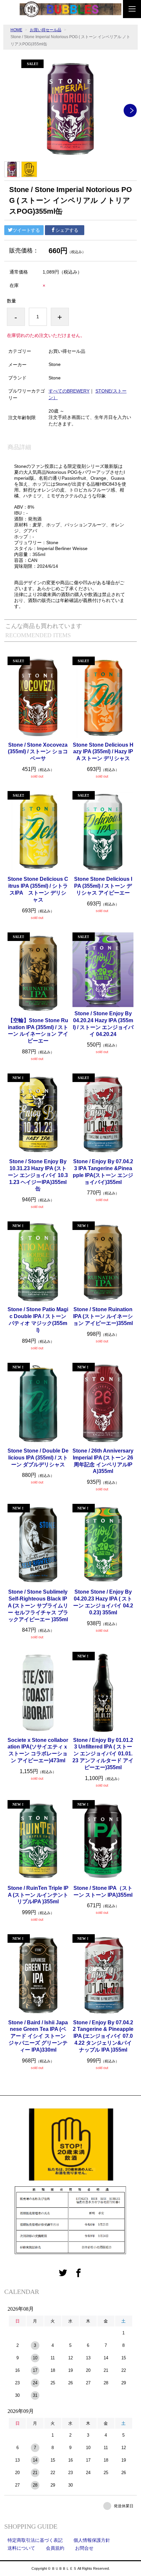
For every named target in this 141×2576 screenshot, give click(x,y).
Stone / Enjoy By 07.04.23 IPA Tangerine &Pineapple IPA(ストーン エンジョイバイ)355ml (103, 1172)
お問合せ (84, 2548)
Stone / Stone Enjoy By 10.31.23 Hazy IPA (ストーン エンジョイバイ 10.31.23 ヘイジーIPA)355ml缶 (38, 1175)
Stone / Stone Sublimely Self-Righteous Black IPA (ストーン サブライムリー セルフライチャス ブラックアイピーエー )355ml (38, 1605)
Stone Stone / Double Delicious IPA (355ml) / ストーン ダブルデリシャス (38, 1458)
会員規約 (55, 2548)
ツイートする (26, 230)
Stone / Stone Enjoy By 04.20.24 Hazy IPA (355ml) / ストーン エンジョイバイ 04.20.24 (103, 1024)
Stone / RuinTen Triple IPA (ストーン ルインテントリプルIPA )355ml (38, 1895)
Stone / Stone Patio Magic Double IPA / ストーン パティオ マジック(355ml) (38, 1320)
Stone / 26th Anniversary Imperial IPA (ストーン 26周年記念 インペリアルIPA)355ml (103, 1461)
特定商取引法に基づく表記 (35, 2540)
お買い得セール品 (46, 30)
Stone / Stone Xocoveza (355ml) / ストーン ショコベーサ (38, 752)
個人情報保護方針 (92, 2540)
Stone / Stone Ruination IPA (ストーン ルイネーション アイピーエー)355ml (103, 1316)
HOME (16, 30)
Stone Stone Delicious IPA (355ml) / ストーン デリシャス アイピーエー (103, 886)
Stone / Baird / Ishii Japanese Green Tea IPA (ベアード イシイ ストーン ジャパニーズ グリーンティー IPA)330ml (38, 2036)
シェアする (67, 230)
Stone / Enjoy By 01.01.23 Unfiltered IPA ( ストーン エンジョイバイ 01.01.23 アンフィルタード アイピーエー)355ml (103, 1754)
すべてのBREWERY (69, 391)
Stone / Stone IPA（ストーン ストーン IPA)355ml (103, 1891)
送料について (21, 2548)
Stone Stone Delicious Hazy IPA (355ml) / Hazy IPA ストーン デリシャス (103, 752)
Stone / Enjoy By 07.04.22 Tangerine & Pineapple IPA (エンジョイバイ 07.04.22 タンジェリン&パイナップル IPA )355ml (103, 2036)
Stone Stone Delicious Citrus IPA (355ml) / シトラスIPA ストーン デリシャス (38, 889)
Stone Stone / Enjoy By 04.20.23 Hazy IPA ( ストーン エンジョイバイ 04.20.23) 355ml (103, 1602)
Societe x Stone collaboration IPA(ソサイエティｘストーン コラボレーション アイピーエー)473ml (38, 1750)
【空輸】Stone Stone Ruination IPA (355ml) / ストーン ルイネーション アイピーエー (38, 1031)
